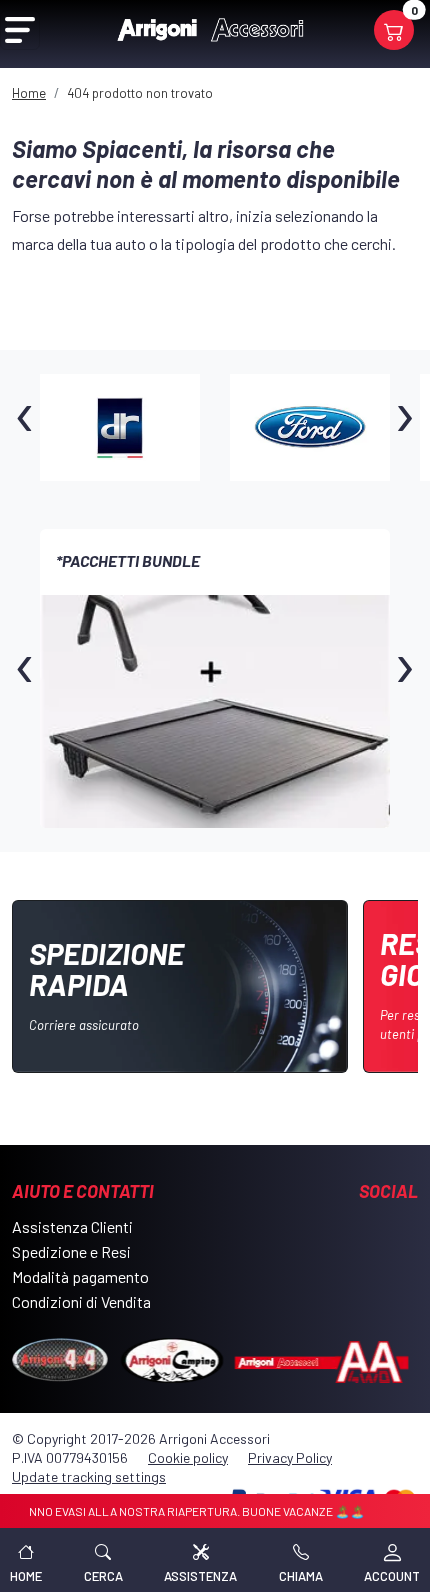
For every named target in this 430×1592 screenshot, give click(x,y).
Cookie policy (188, 1457)
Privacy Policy (290, 1457)
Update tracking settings (89, 1476)
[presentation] (25, 427)
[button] (103, 1560)
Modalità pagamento (80, 1276)
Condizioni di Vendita (81, 1301)
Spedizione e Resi (71, 1251)
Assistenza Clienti (72, 1226)
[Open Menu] (20, 30)
